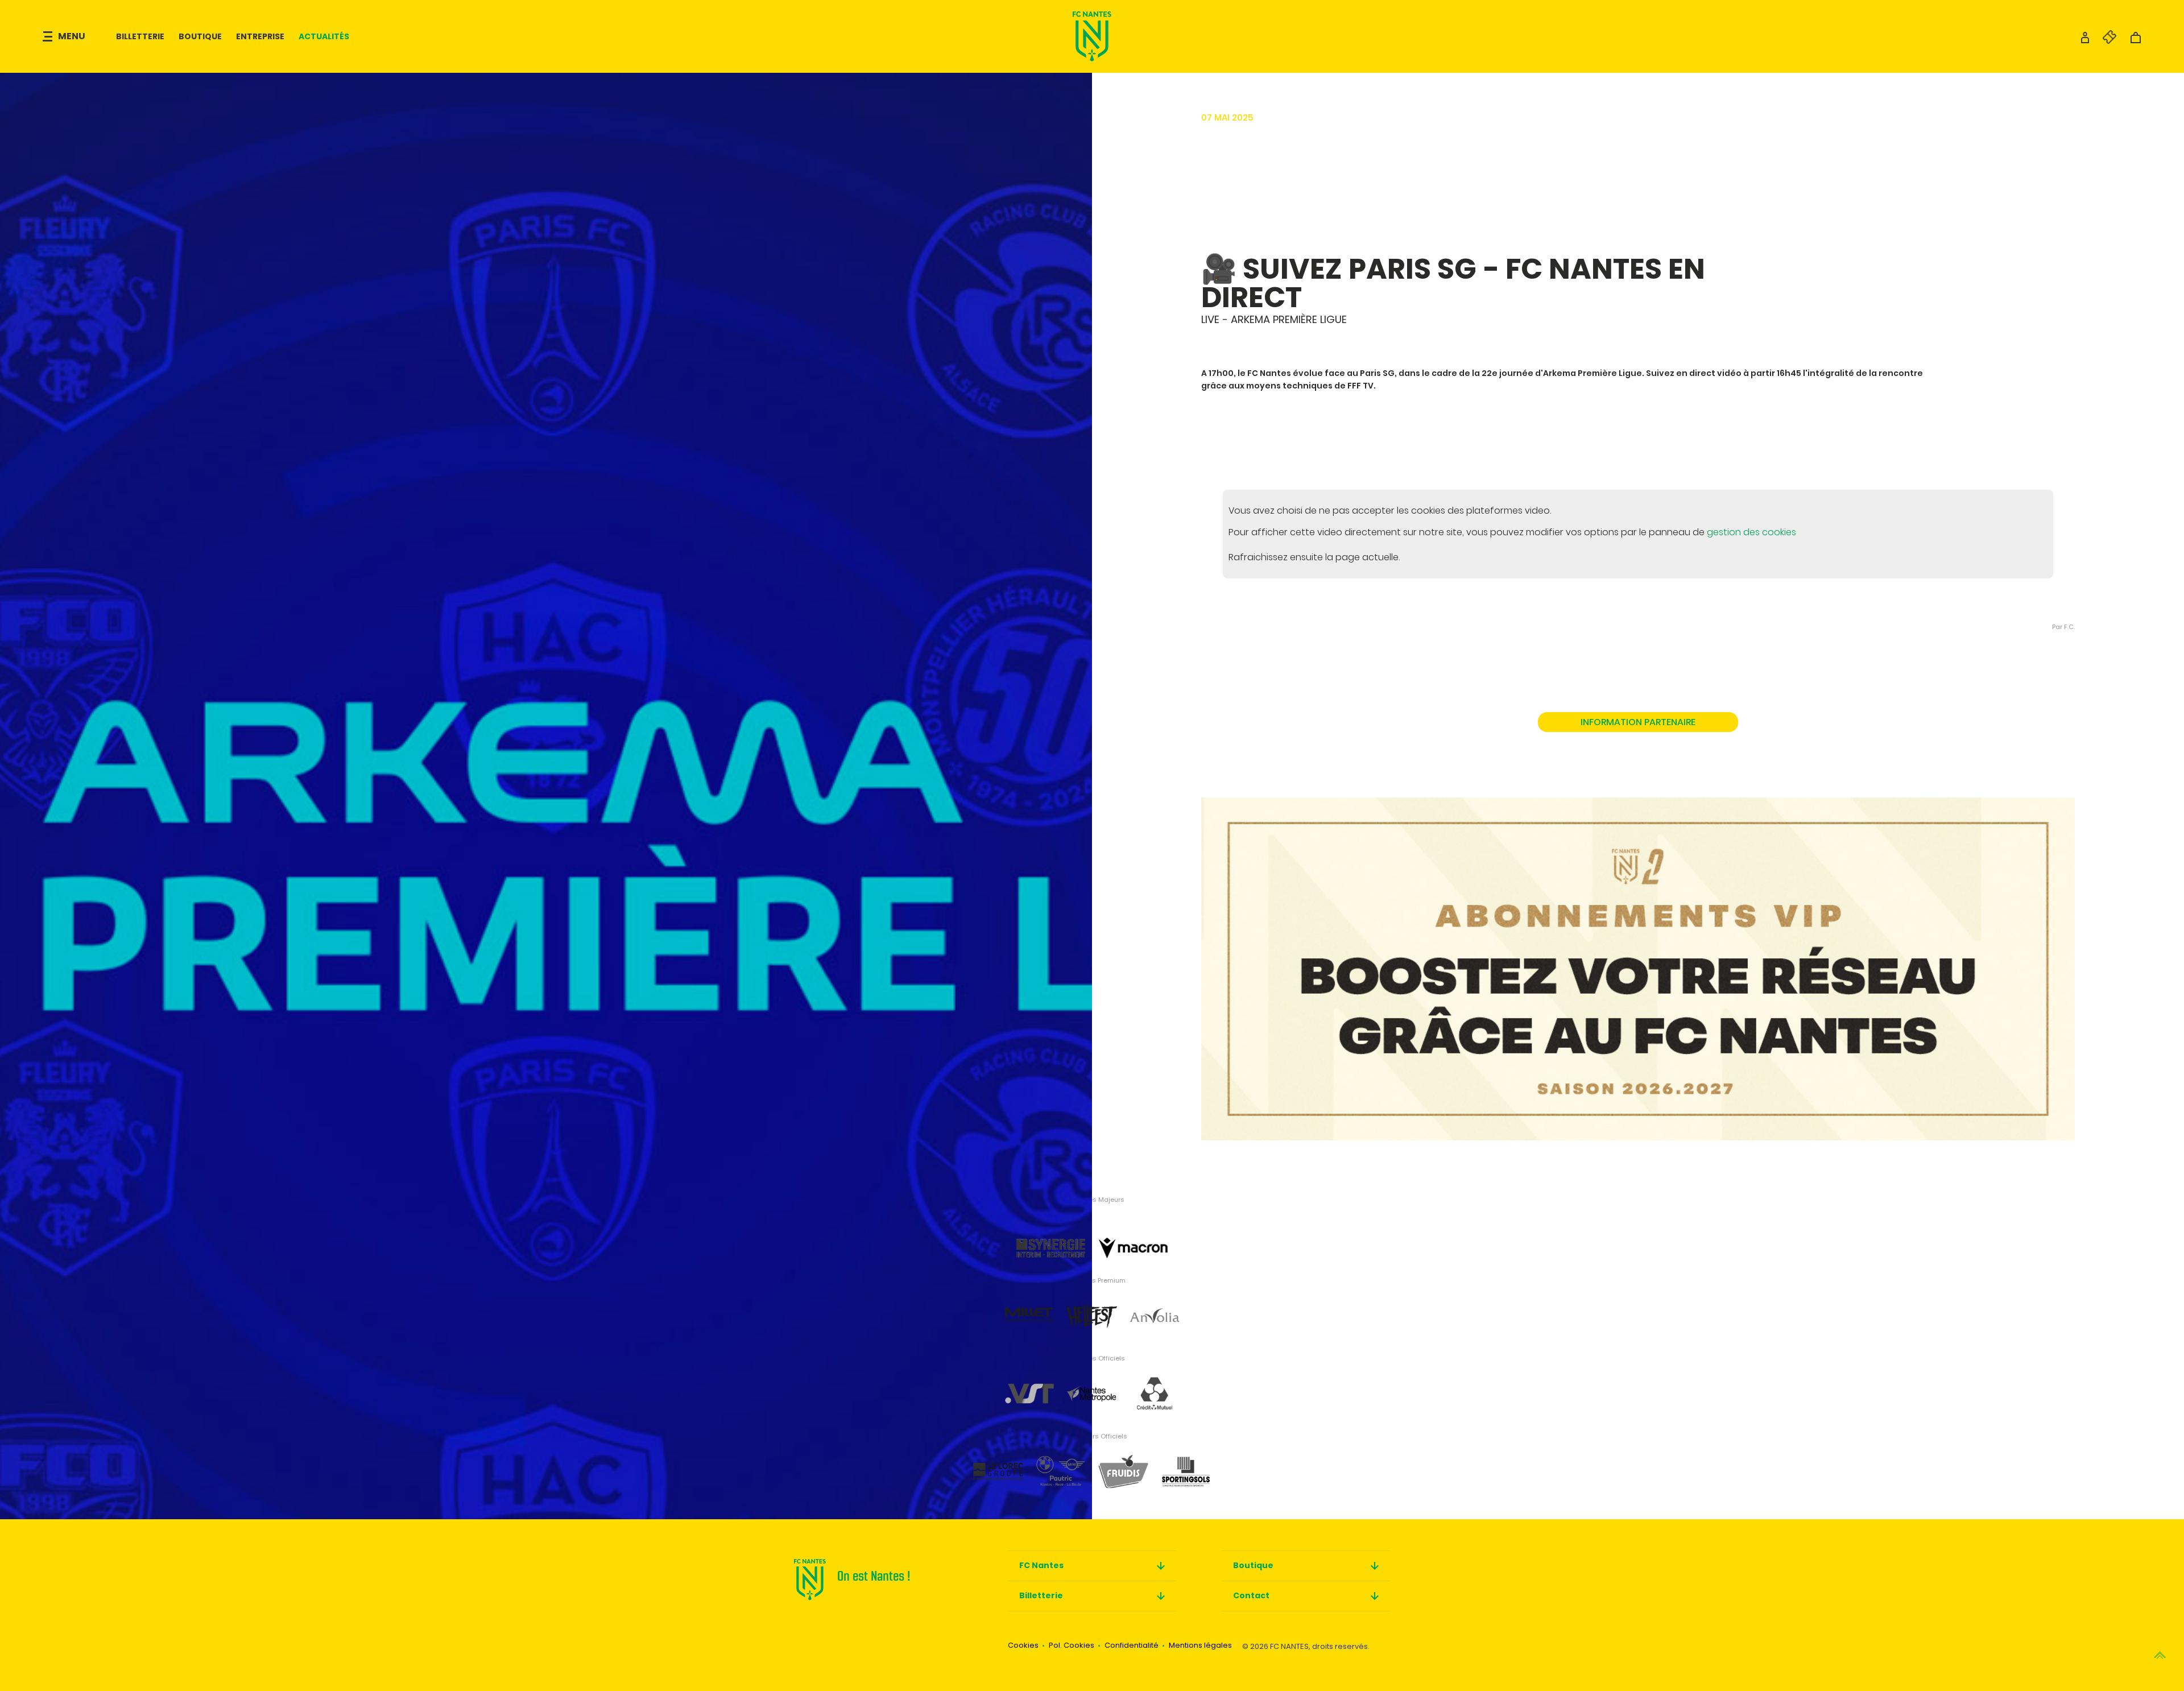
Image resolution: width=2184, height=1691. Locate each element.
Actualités (324, 36)
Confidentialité (1132, 1645)
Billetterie (140, 36)
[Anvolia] (1155, 1307)
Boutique (200, 36)
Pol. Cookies (1072, 1645)
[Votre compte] (2085, 41)
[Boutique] (2136, 41)
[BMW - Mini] (1061, 1463)
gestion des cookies (1751, 532)
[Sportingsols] (1186, 1463)
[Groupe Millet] (1029, 1307)
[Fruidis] (1123, 1463)
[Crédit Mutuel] (1155, 1385)
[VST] (1029, 1385)
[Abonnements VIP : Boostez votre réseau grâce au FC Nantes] (1638, 958)
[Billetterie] (2104, 41)
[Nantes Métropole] (1092, 1385)
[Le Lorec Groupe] (998, 1463)
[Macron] (1133, 1229)
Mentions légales (1200, 1645)
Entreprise (260, 36)
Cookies (1023, 1645)
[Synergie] (1051, 1229)
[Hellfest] (1092, 1307)
